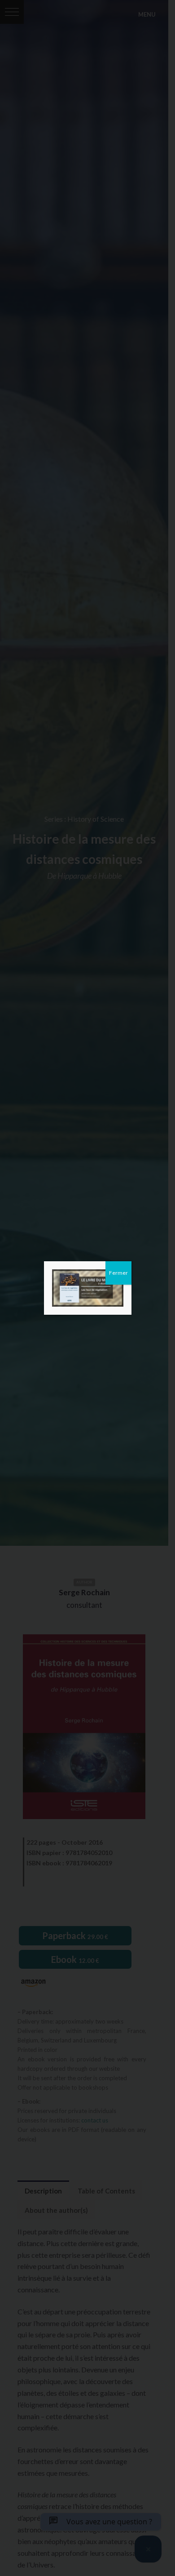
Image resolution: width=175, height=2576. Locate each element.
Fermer (118, 1273)
